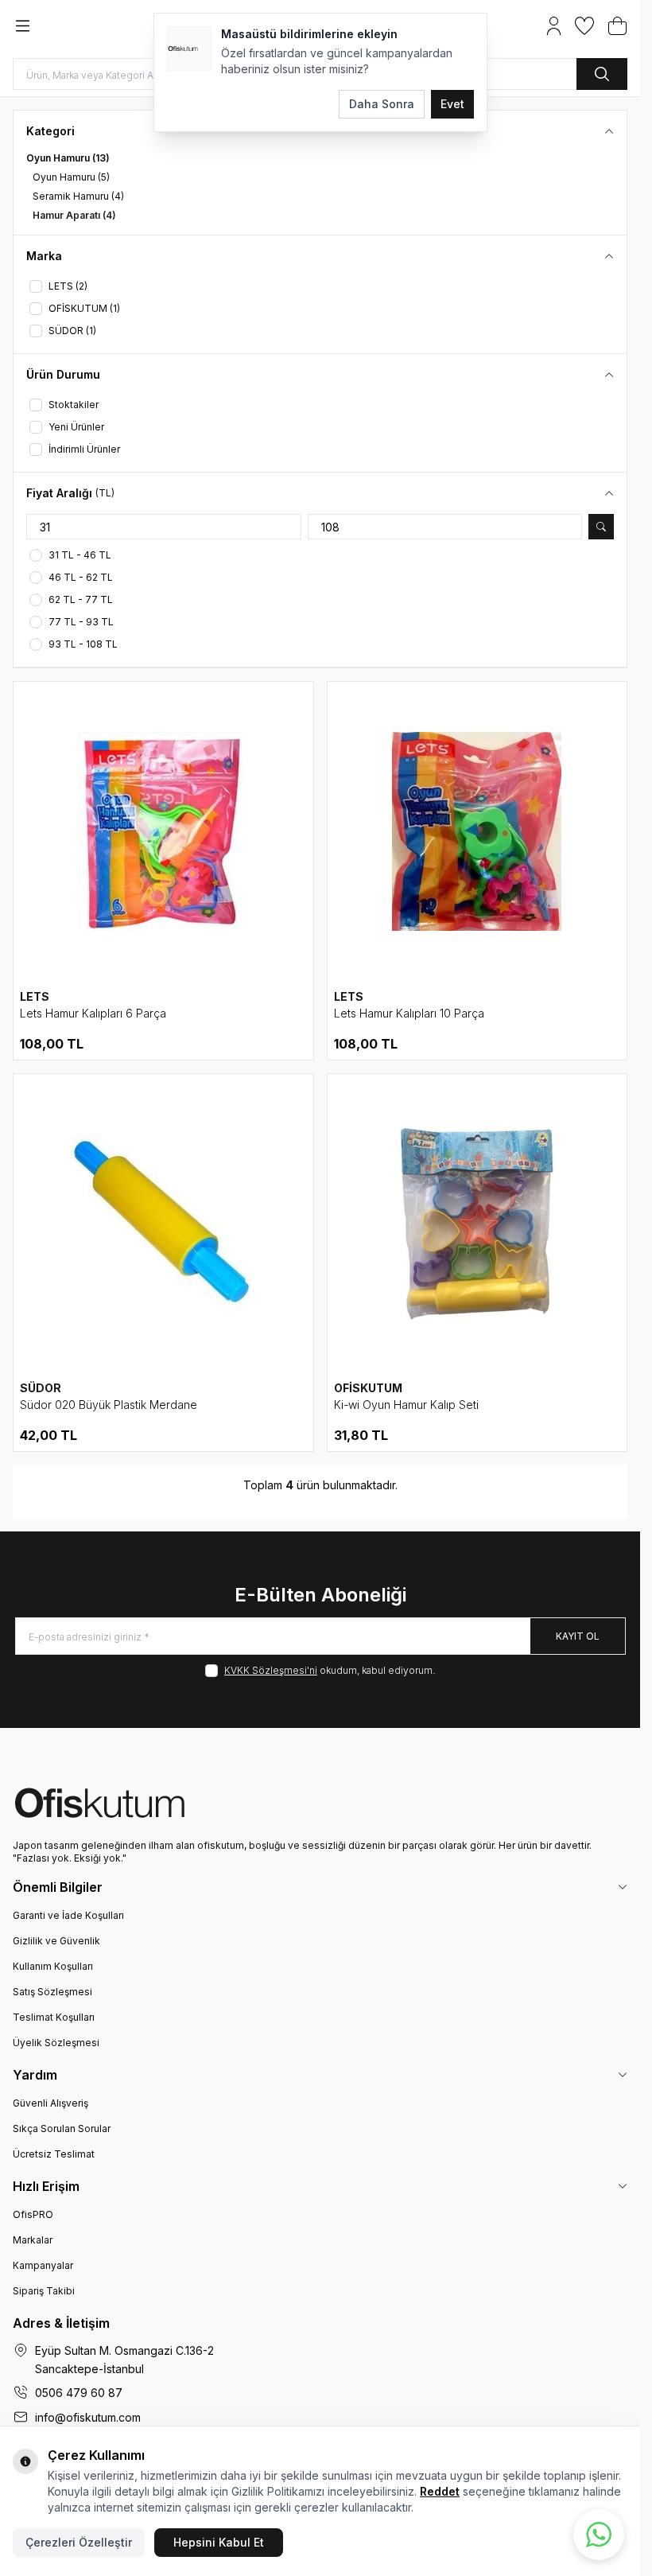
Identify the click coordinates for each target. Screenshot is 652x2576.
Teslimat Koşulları (54, 2017)
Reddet (440, 2491)
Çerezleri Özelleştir (79, 2542)
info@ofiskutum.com (88, 2417)
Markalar (33, 2240)
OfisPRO (33, 2214)
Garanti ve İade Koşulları (68, 1915)
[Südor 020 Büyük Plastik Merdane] (163, 1224)
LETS (35, 996)
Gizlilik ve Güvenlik (56, 1941)
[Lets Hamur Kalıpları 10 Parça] (477, 832)
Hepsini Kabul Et (219, 2542)
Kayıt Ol (578, 1636)
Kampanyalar (43, 2265)
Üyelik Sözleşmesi (56, 2043)
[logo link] (320, 1803)
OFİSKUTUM (368, 1388)
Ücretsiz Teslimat (54, 2154)
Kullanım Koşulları (53, 1966)
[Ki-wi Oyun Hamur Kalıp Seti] (477, 1224)
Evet (452, 104)
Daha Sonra (382, 104)
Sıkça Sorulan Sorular (62, 2129)
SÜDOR (41, 1388)
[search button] (602, 74)
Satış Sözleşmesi (52, 1992)
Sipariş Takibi (44, 2291)
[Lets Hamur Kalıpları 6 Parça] (163, 832)
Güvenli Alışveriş (50, 2103)
